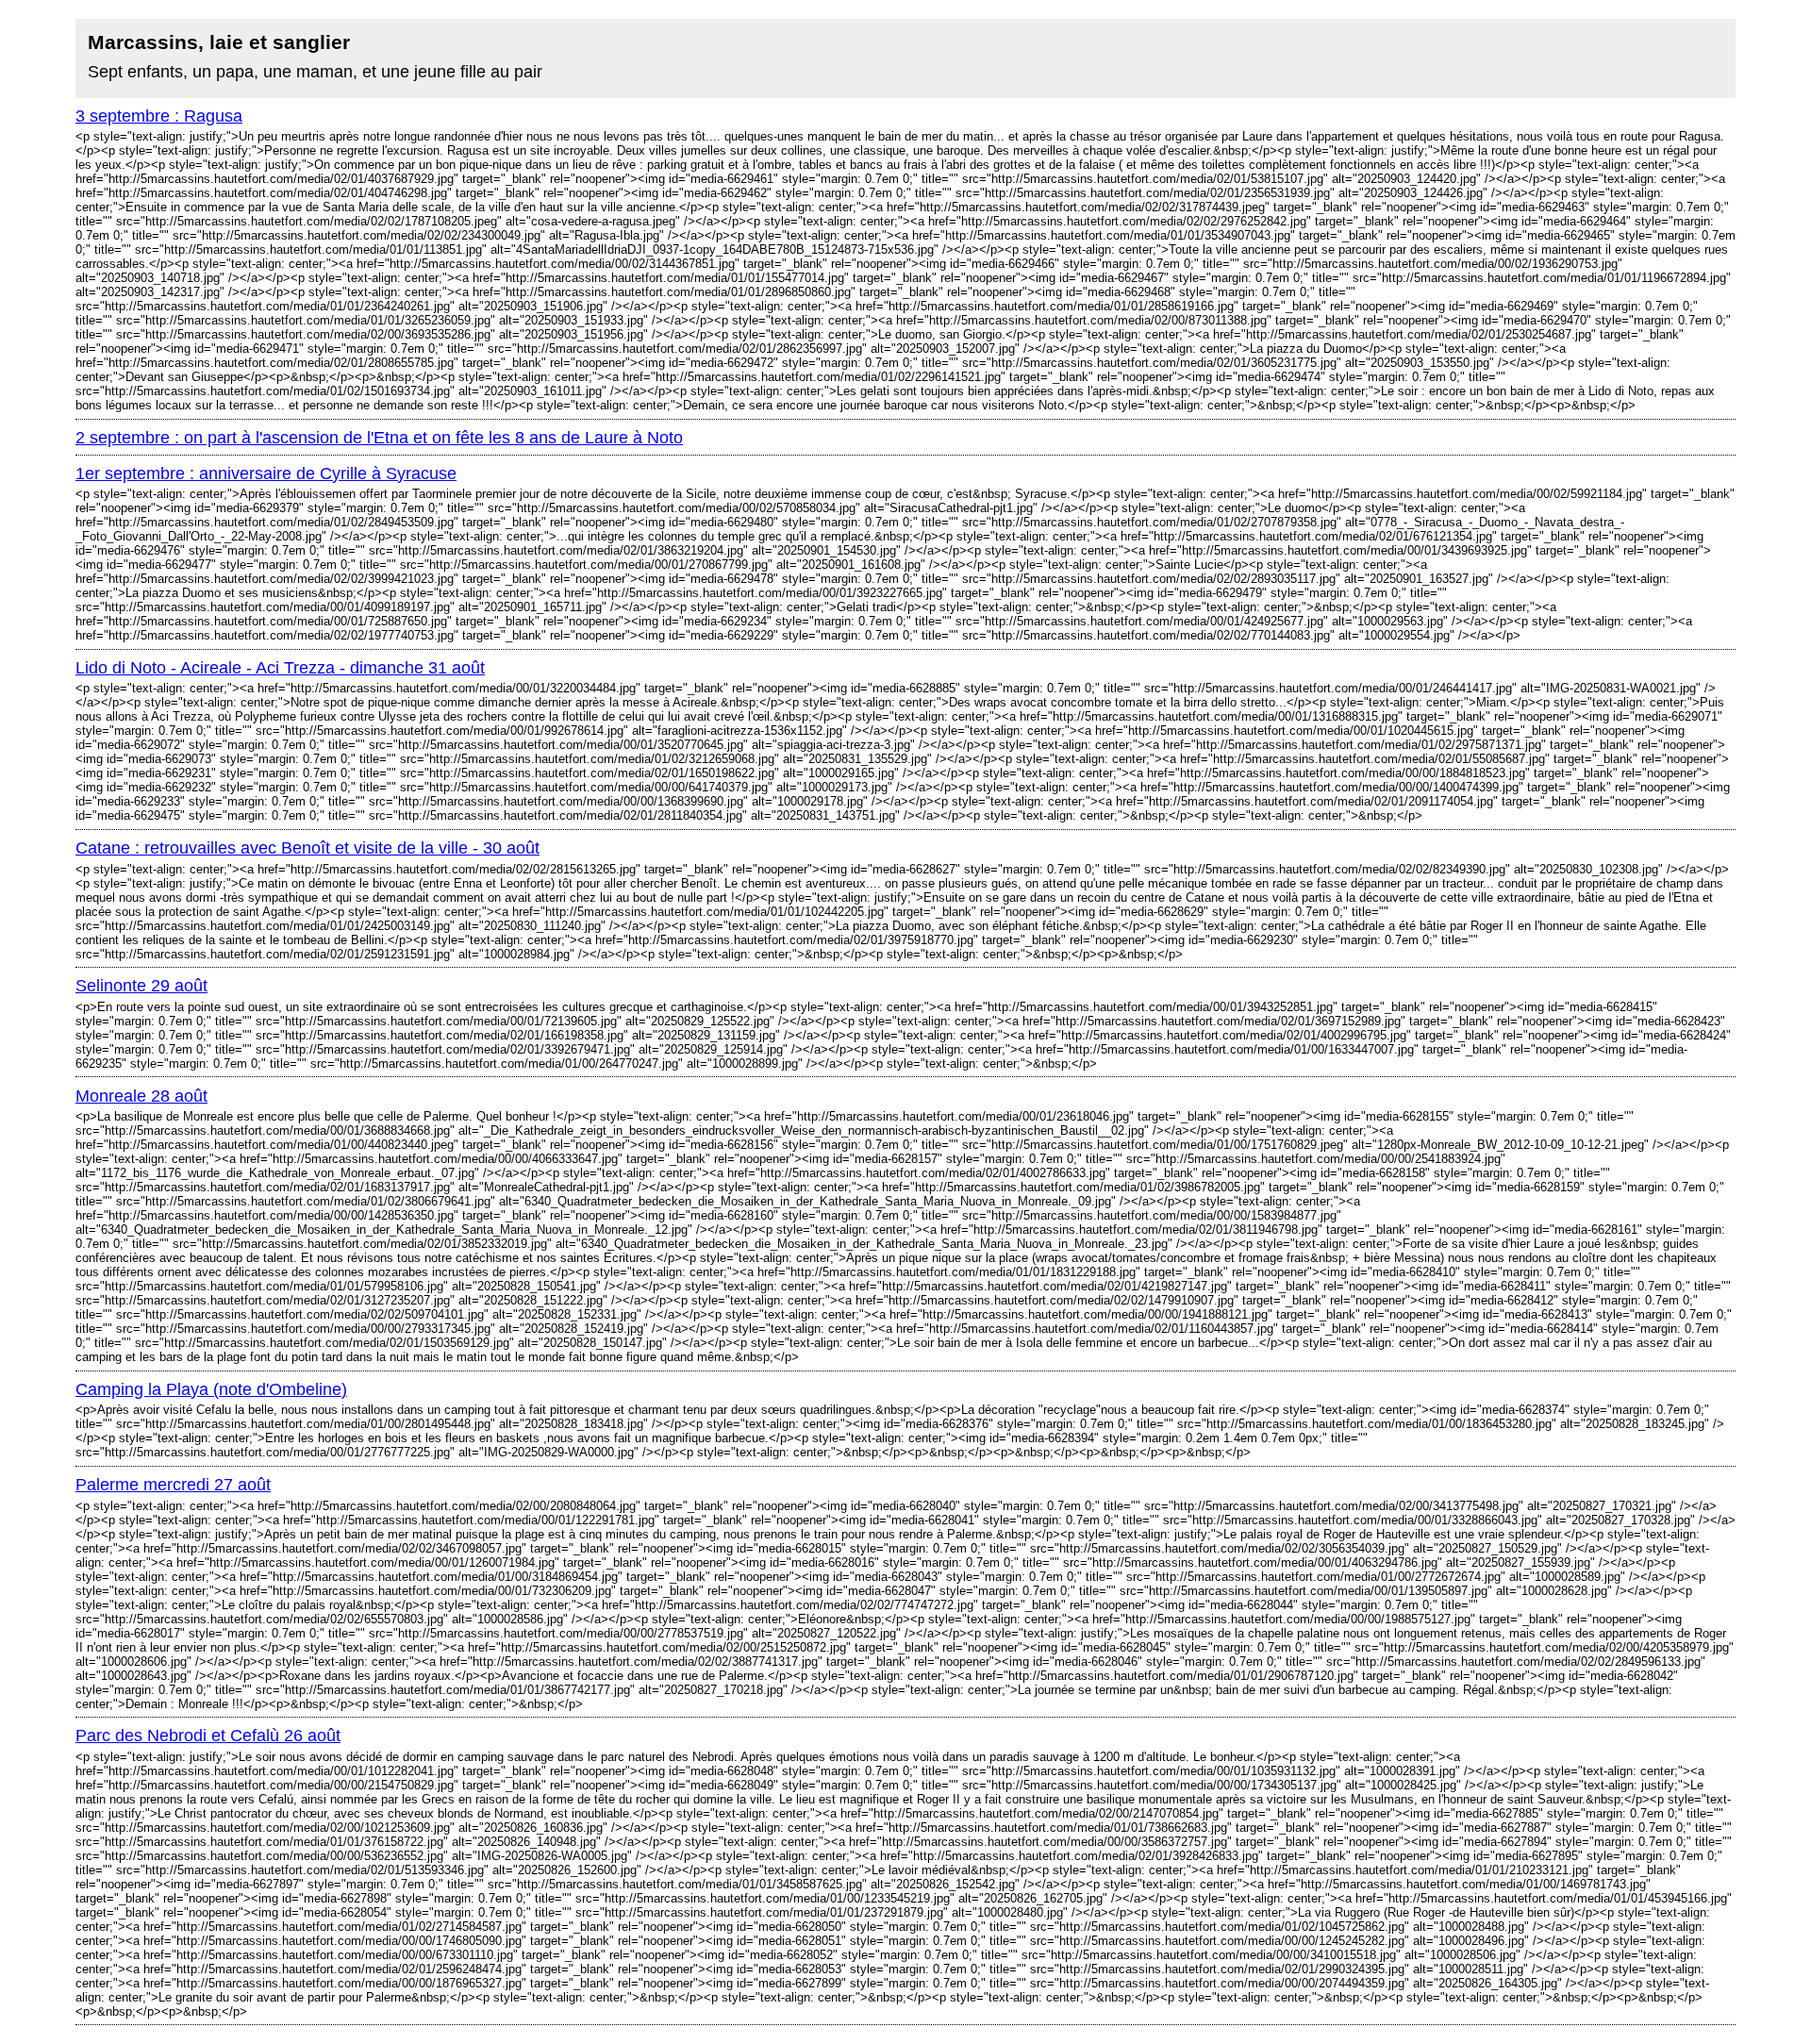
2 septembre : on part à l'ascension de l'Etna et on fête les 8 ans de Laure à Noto (379, 438)
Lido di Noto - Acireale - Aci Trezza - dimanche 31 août (280, 668)
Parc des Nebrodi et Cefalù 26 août (208, 1736)
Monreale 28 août (141, 1096)
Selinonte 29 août (141, 986)
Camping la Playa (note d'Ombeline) (211, 1389)
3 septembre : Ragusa (159, 116)
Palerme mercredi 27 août (173, 1485)
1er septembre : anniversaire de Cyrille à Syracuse (266, 474)
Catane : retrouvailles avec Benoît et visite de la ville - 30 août (307, 848)
